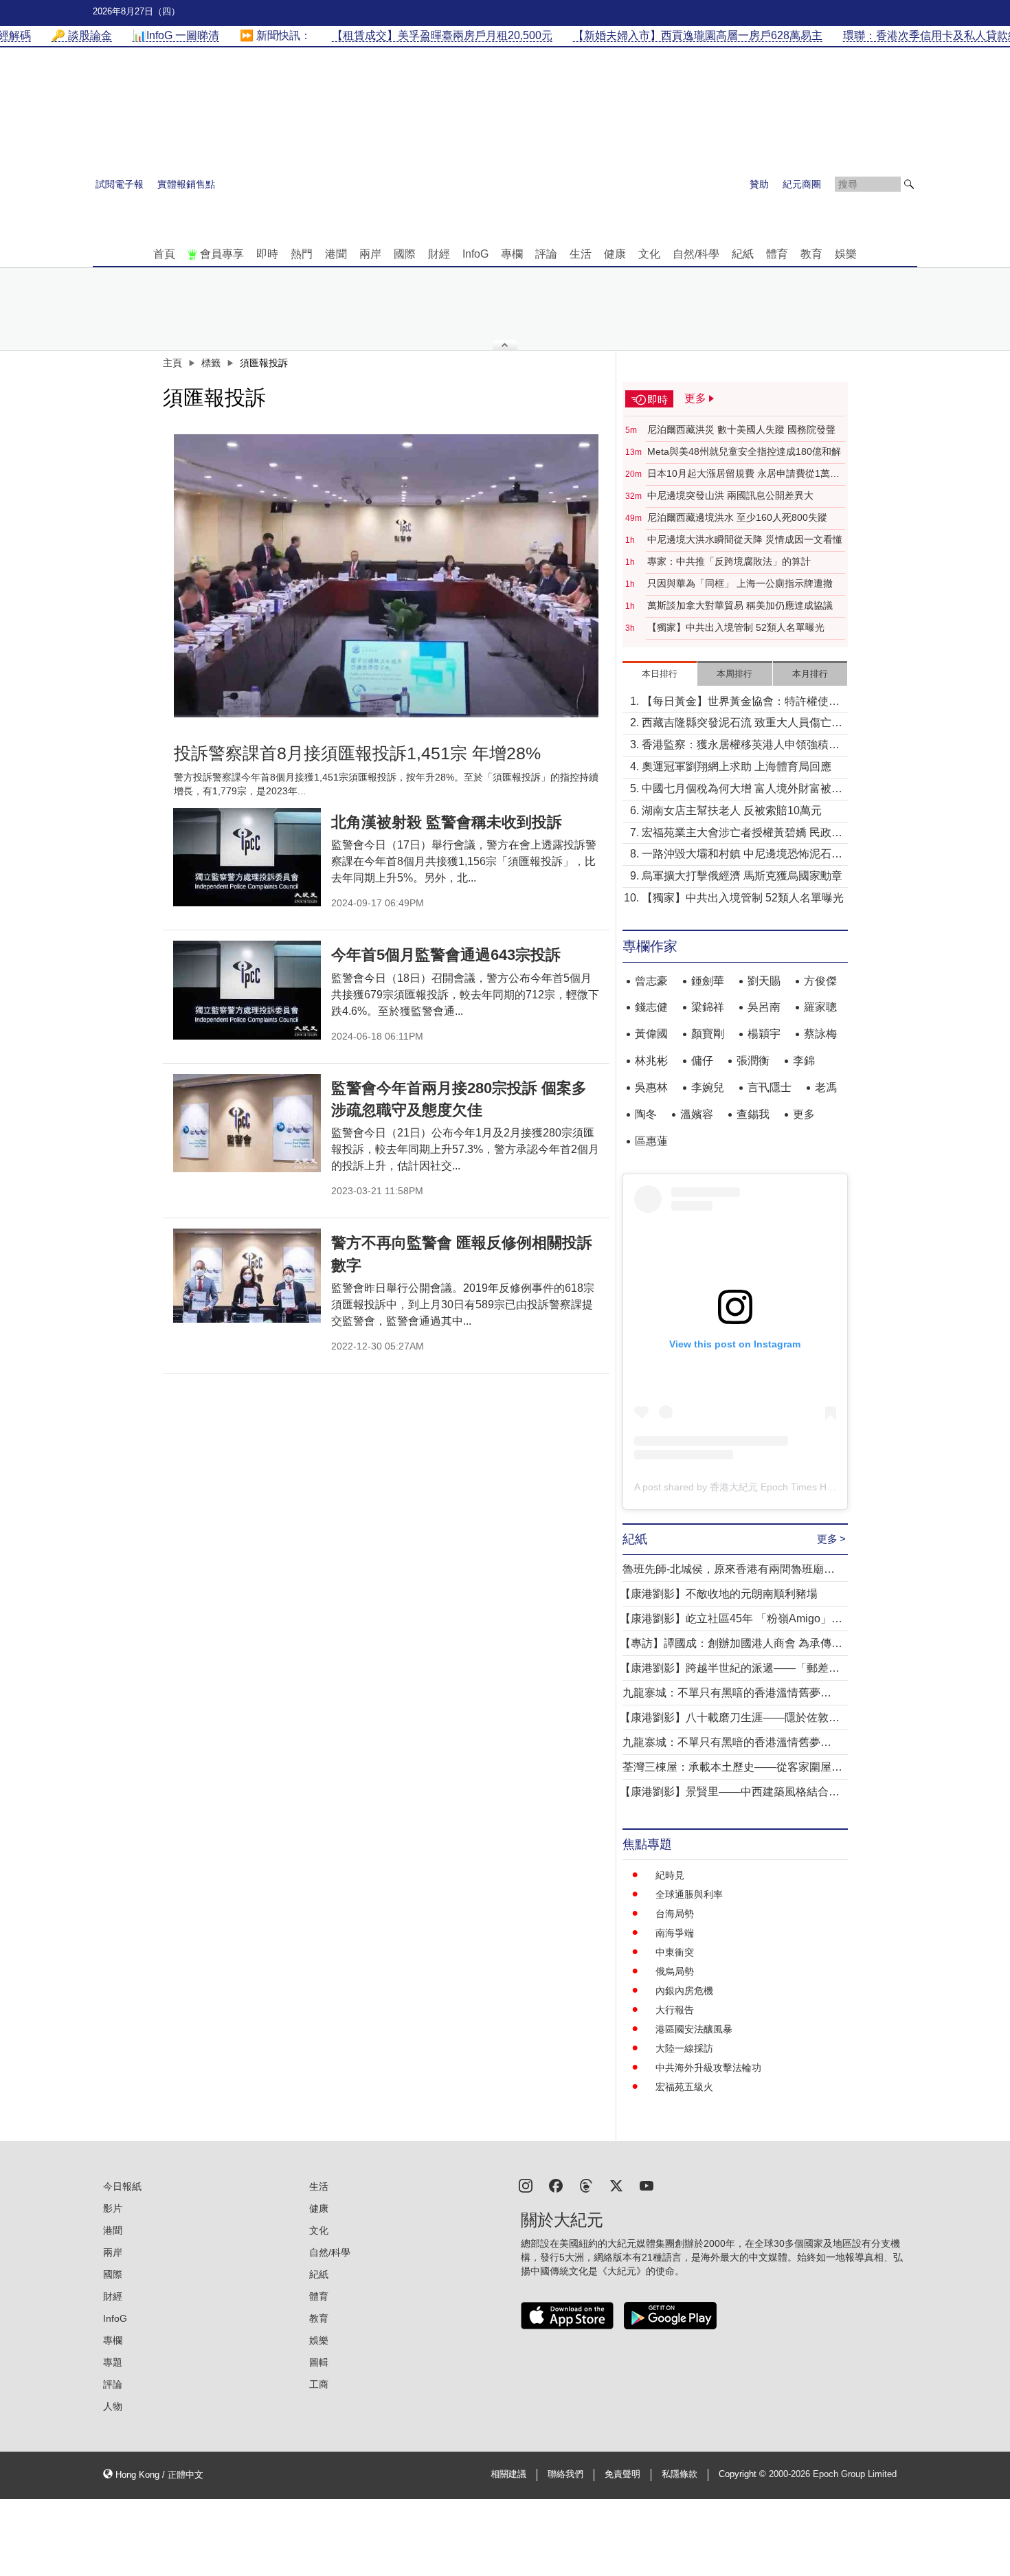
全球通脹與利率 (689, 1894)
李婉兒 (708, 1087)
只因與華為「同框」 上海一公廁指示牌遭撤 (740, 583)
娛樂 (846, 254)
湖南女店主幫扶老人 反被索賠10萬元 (732, 810)
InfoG (475, 254)
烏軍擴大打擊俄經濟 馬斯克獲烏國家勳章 (742, 876)
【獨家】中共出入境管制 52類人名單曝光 (736, 627)
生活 (581, 254)
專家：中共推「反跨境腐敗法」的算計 (729, 561)
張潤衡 (753, 1061)
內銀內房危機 (684, 1991)
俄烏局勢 (675, 1971)
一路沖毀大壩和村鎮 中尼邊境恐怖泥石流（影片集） (742, 855)
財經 (439, 254)
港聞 (336, 254)
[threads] (586, 2185)
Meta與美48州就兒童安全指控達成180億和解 (744, 451)
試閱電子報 (120, 184)
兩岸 (370, 254)
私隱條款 (680, 2474)
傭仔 (702, 1061)
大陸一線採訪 (684, 2048)
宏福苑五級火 (684, 2087)
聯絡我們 (565, 2474)
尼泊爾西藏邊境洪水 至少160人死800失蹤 (737, 517)
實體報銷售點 (186, 184)
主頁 (172, 363)
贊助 (759, 184)
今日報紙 (122, 2186)
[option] (386, 576)
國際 (405, 254)
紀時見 (670, 1875)
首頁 (164, 254)
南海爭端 (675, 1933)
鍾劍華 (708, 981)
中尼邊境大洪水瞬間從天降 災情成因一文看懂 (745, 539)
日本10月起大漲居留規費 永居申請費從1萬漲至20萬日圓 (743, 474)
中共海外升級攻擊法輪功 (708, 2068)
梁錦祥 (708, 1007)
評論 (546, 254)
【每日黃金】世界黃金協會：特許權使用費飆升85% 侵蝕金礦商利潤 (741, 703)
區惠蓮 (651, 1141)
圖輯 (319, 2362)
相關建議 (508, 2474)
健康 (615, 254)
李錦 (804, 1061)
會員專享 (222, 254)
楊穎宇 (764, 1034)
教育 (811, 254)
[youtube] (647, 2185)
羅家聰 (820, 1007)
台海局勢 (675, 1914)
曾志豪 (651, 981)
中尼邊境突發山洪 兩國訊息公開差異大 (730, 495)
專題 (113, 2362)
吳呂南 (764, 1007)
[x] (616, 2185)
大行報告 (675, 2010)
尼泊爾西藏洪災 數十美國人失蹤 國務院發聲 (741, 429)
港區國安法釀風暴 (694, 2029)
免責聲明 (622, 2474)
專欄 (512, 254)
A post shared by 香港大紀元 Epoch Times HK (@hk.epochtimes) (775, 1487)
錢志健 (651, 1007)
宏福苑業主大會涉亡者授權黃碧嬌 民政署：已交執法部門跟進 (737, 834)
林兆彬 (651, 1061)
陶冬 (646, 1114)
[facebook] (556, 2185)
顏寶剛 (708, 1034)
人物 (113, 2406)
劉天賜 (764, 981)
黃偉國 (651, 1034)
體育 (777, 254)
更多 (804, 1114)
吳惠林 (651, 1087)
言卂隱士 (770, 1087)
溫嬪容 (697, 1114)
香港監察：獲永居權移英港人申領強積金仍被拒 (741, 746)
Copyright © (744, 2474)
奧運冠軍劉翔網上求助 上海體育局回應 (737, 766)
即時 (267, 254)
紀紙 (743, 254)
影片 (113, 2208)
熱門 (302, 254)
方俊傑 (820, 981)
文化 (649, 254)
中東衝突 (675, 1952)
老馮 (826, 1087)
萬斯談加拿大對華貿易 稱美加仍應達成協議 (740, 605)
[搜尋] (909, 184)
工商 (319, 2384)
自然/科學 (696, 254)
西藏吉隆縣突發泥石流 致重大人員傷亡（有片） (737, 724)
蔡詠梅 (820, 1034)
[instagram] (526, 2185)
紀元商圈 (802, 184)
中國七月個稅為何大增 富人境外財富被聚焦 (742, 790)
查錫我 (753, 1114)
